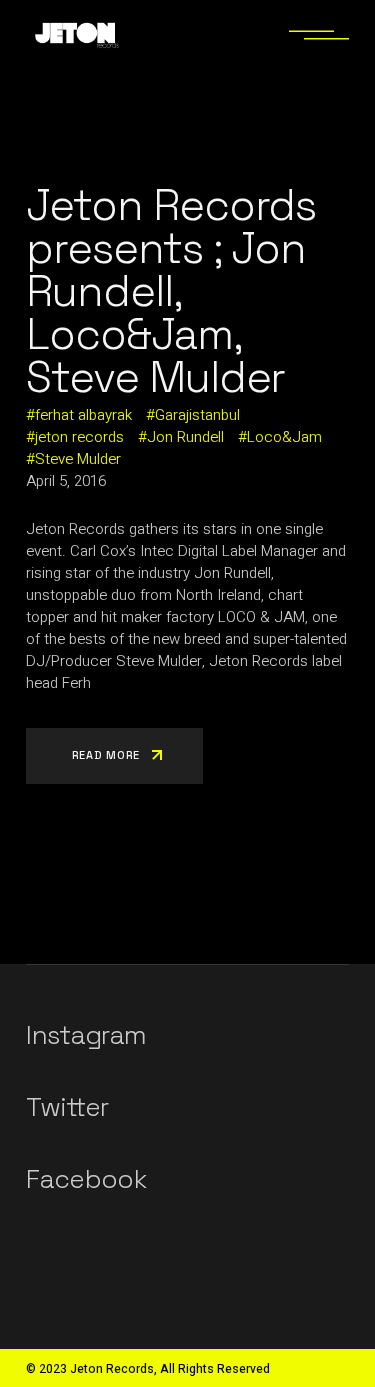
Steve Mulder (78, 459)
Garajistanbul (197, 415)
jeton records (79, 437)
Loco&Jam (284, 437)
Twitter (67, 1107)
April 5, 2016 (66, 481)
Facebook (86, 1179)
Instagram (86, 1035)
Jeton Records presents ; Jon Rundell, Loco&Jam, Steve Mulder (171, 291)
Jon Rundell (185, 437)
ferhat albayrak (83, 415)
